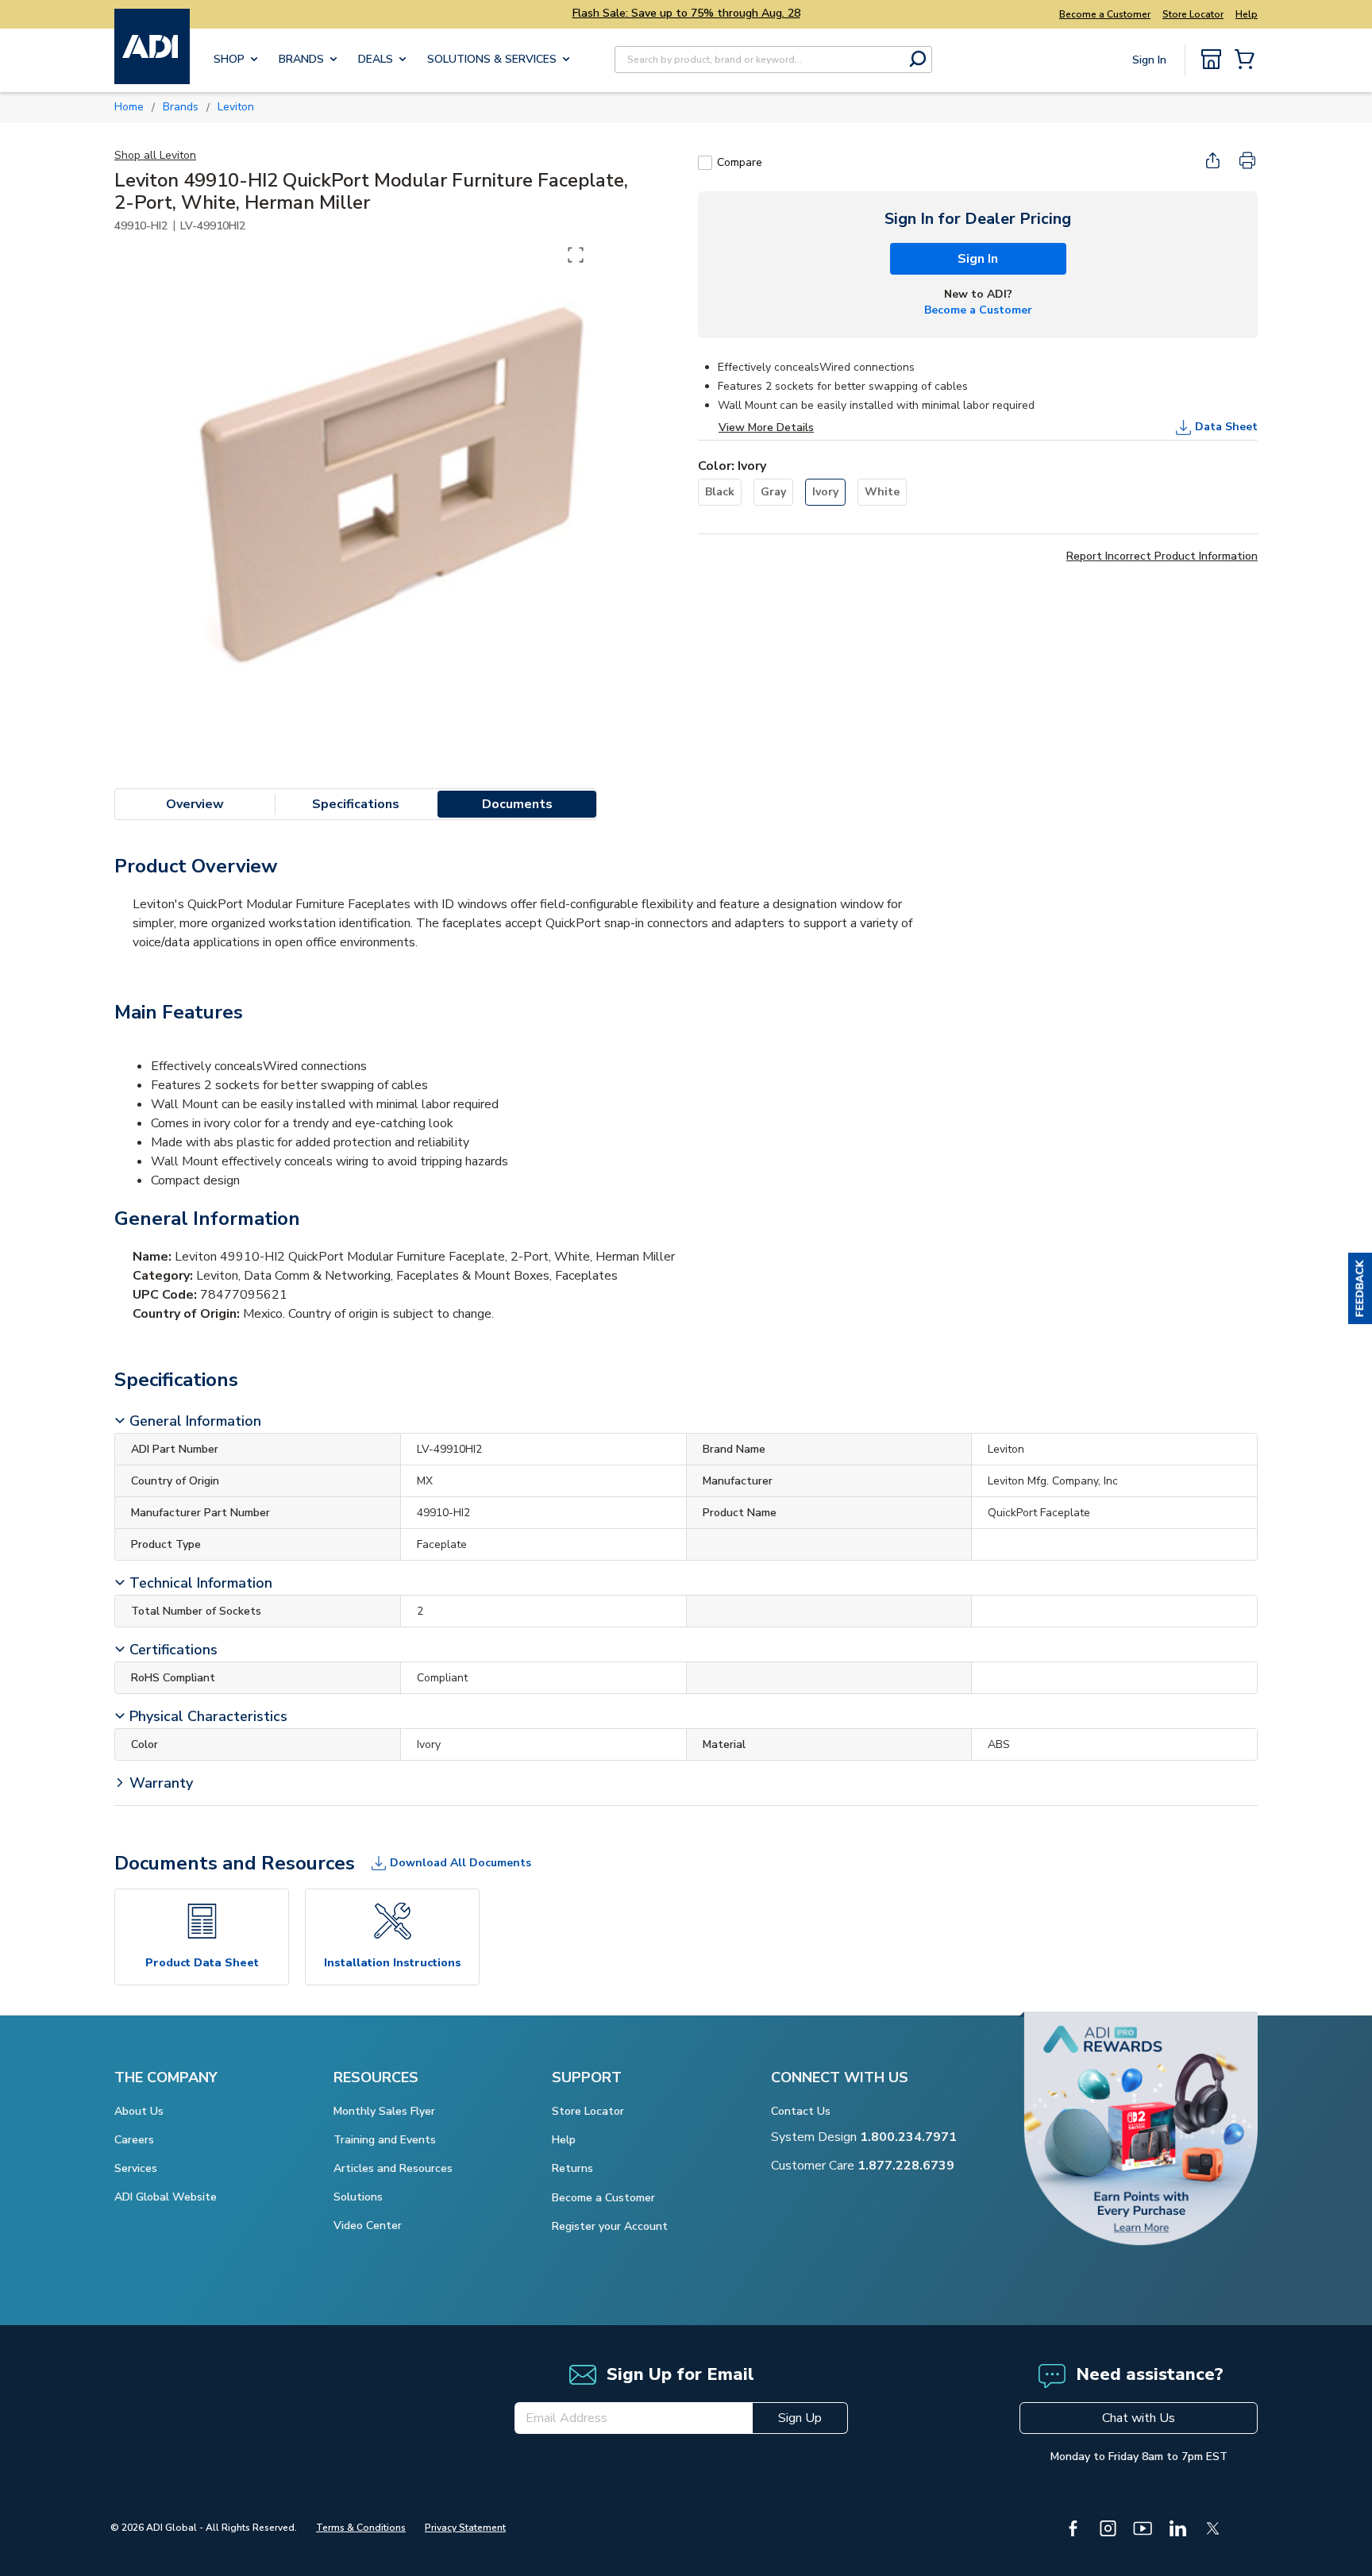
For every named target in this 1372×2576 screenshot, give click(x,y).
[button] (1360, 1288)
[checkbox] (705, 163)
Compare (740, 162)
